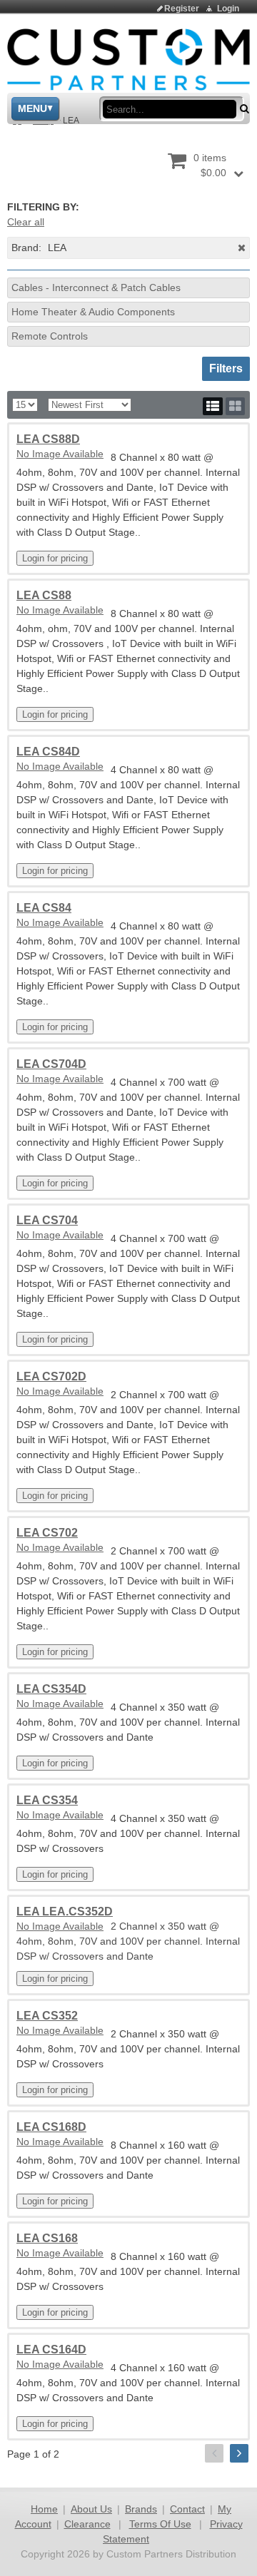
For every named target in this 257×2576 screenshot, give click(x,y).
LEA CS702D (51, 1376)
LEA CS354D (51, 1689)
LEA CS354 (47, 1800)
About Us (91, 2509)
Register (182, 9)
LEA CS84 (44, 908)
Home (44, 2509)
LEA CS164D (51, 2350)
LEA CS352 (47, 2016)
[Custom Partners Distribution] (128, 58)
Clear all (26, 222)
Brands (141, 2509)
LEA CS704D (51, 1064)
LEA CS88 (44, 595)
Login (228, 9)
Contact (187, 2509)
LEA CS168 (47, 2238)
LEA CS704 (47, 1220)
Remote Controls (50, 336)
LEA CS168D (51, 2127)
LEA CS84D (48, 752)
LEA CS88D (48, 439)
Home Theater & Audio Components (93, 312)
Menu (32, 108)
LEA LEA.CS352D (65, 1911)
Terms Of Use (160, 2524)
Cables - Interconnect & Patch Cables (96, 287)
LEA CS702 (47, 1533)
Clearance (87, 2524)
